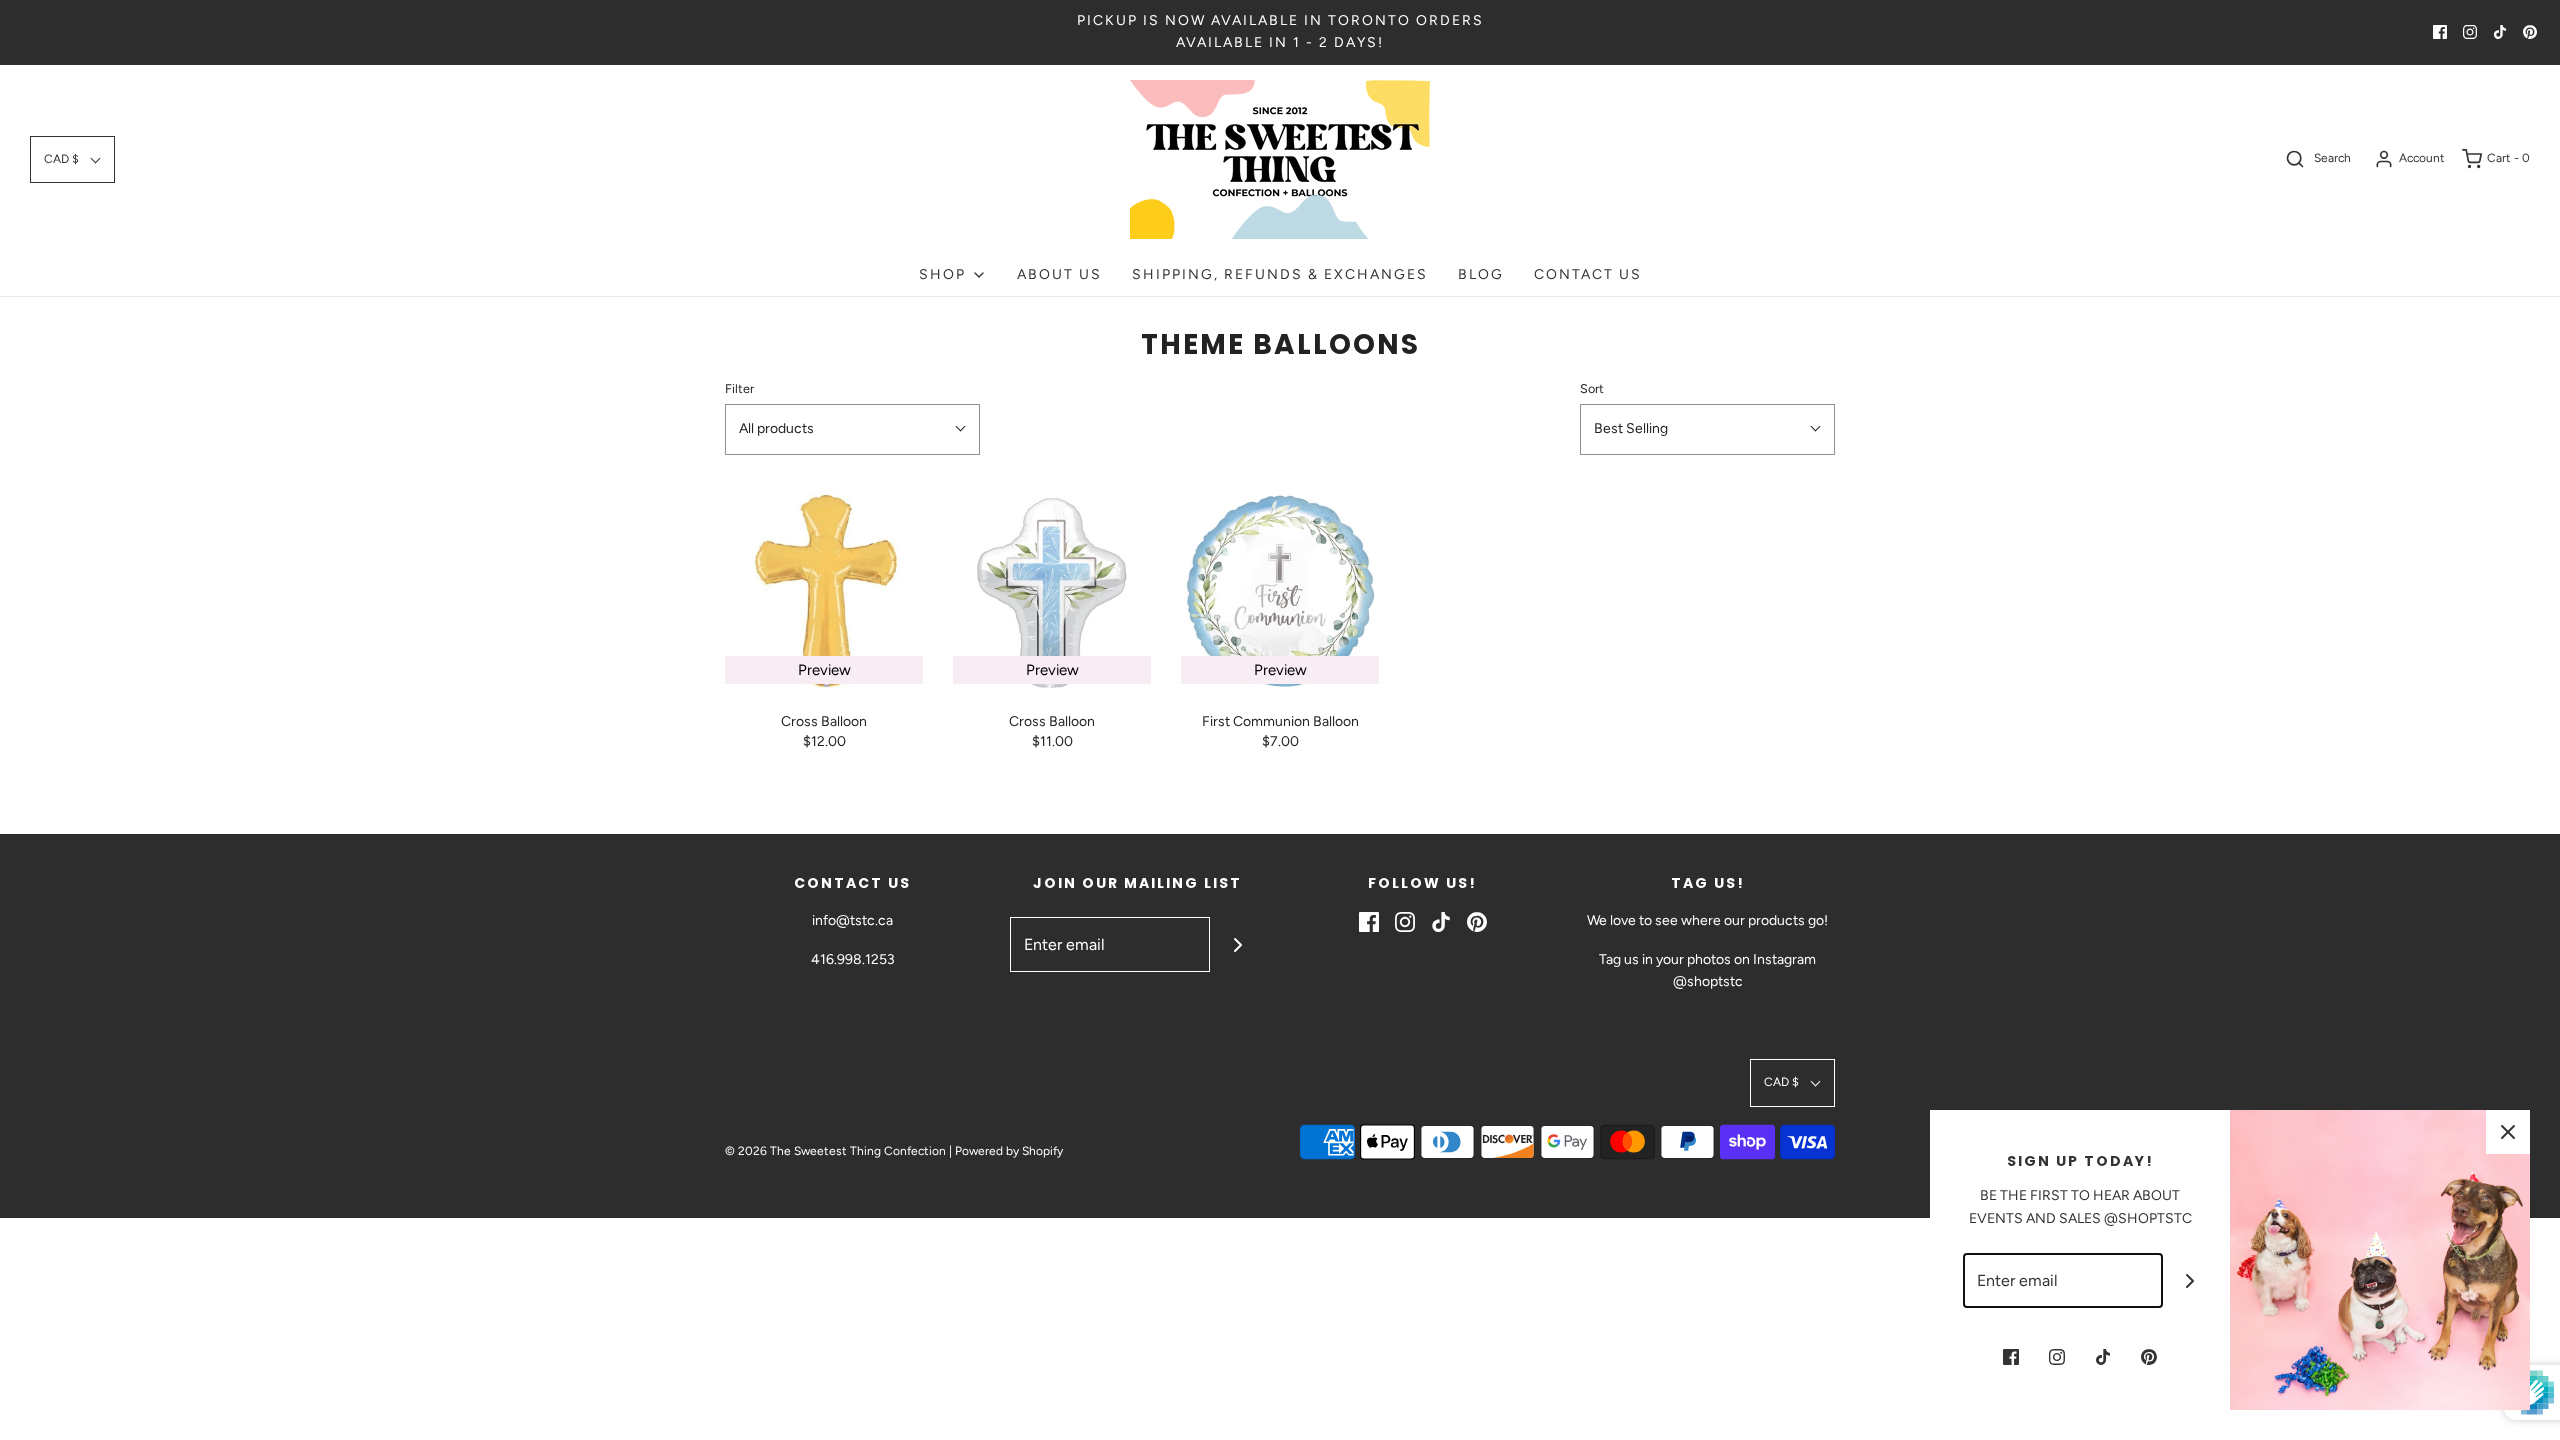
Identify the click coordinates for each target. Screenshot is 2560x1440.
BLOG (1481, 274)
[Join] (1237, 944)
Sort (1592, 388)
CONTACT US (1588, 274)
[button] (72, 159)
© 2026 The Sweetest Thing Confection (835, 1151)
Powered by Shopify (1009, 1151)
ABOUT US (1059, 274)
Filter (739, 388)
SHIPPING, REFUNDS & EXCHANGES (1280, 274)
